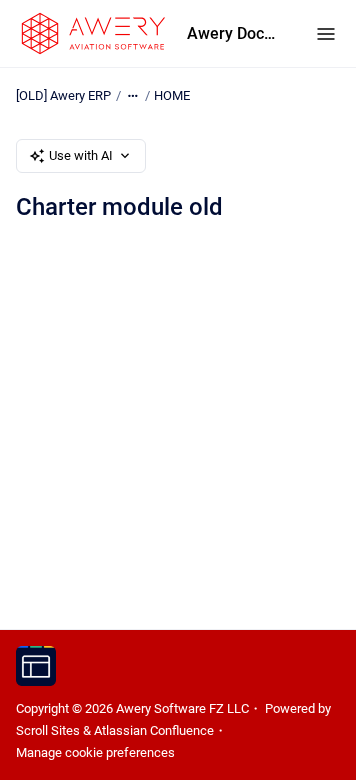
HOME (172, 95)
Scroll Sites (48, 730)
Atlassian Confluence (154, 730)
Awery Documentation (231, 33)
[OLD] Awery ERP (63, 95)
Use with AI (81, 155)
